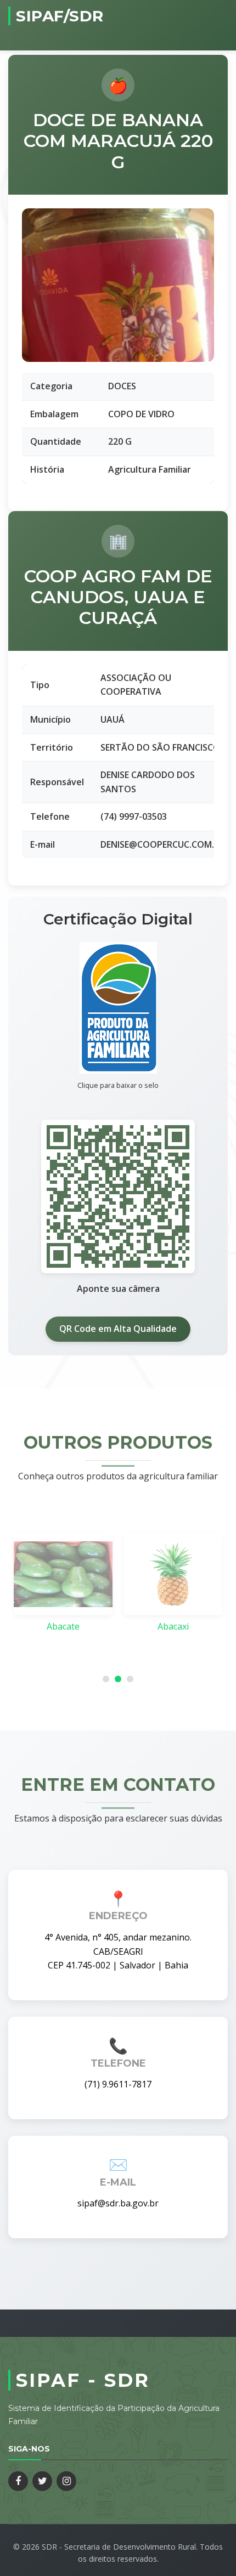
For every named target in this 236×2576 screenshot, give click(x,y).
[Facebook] (18, 2481)
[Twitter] (42, 2481)
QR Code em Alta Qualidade (118, 1329)
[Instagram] (66, 2481)
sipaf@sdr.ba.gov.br (118, 2203)
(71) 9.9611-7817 (118, 2084)
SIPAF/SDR (60, 16)
